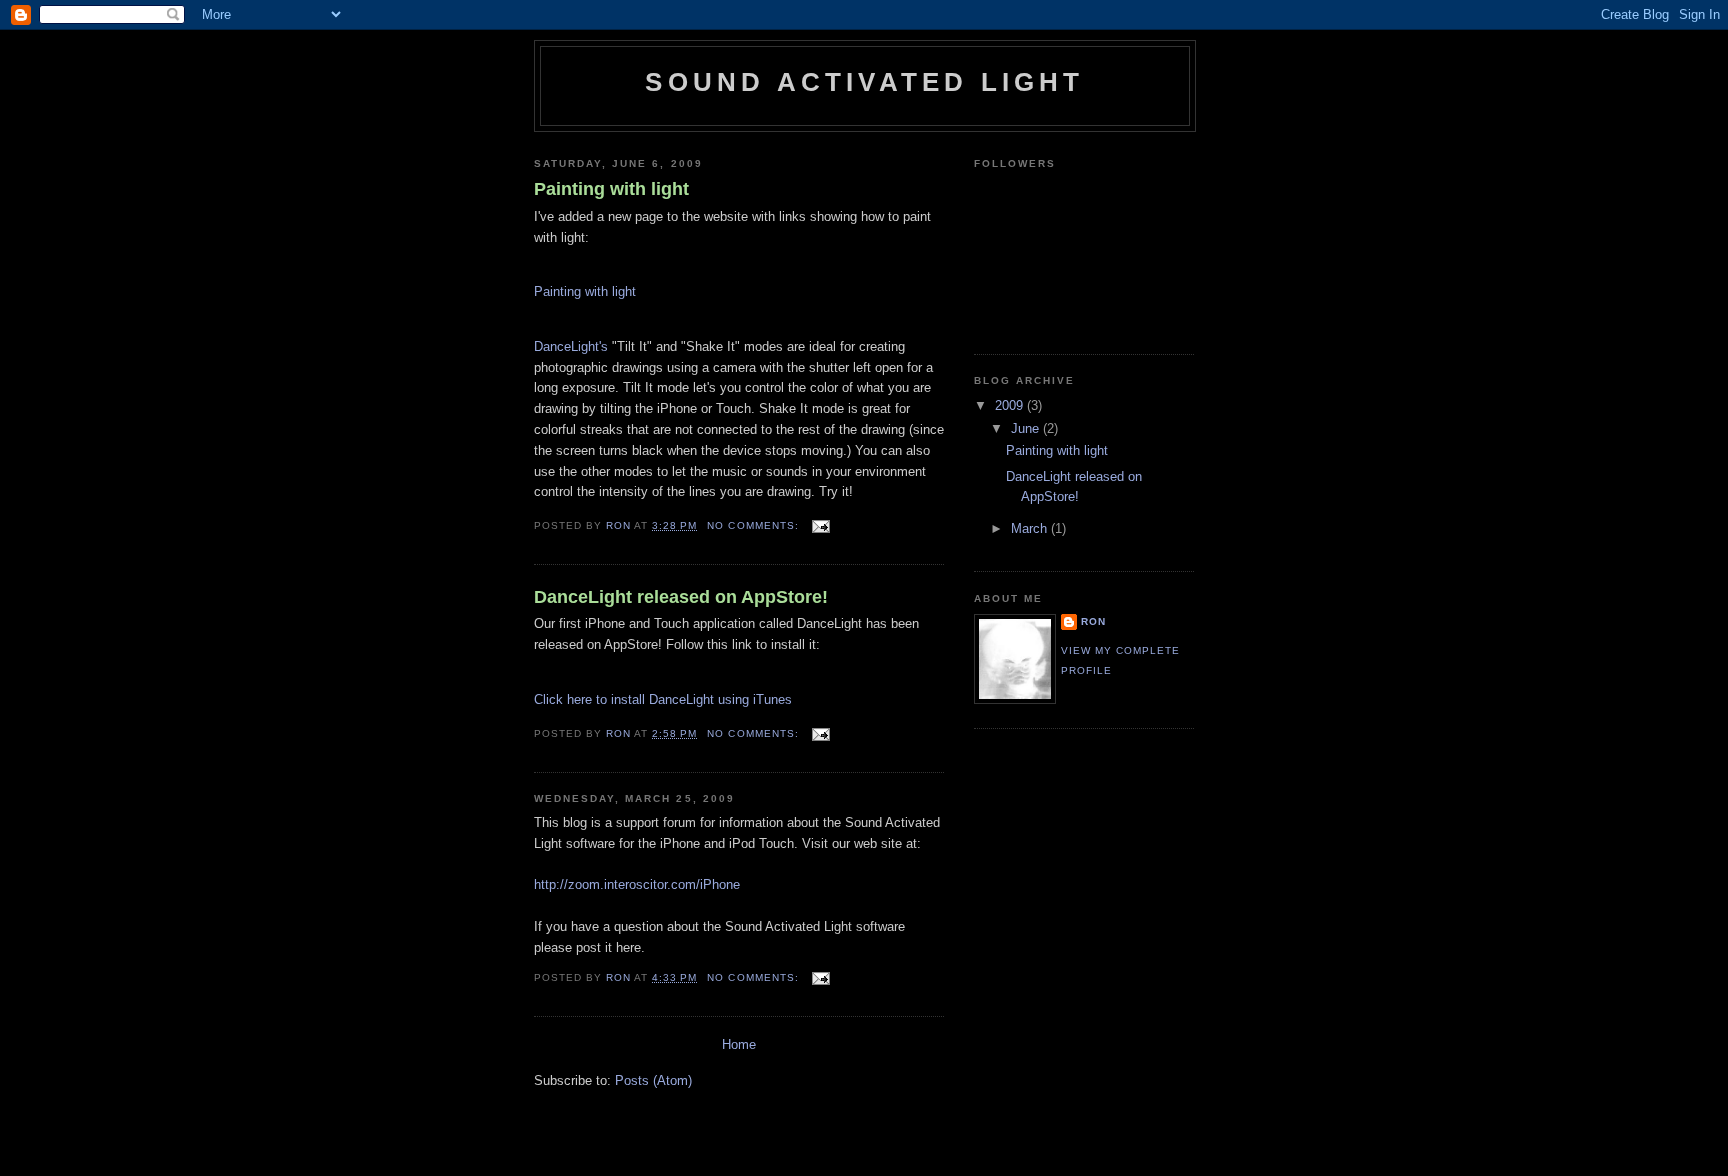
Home (739, 1044)
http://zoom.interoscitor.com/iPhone (637, 884)
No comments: (754, 525)
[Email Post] (820, 525)
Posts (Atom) (653, 1080)
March (1031, 528)
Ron (1093, 621)
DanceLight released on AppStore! (681, 597)
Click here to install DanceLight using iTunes (663, 699)
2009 (1011, 405)
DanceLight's (571, 346)
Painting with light (611, 189)
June (1027, 428)
